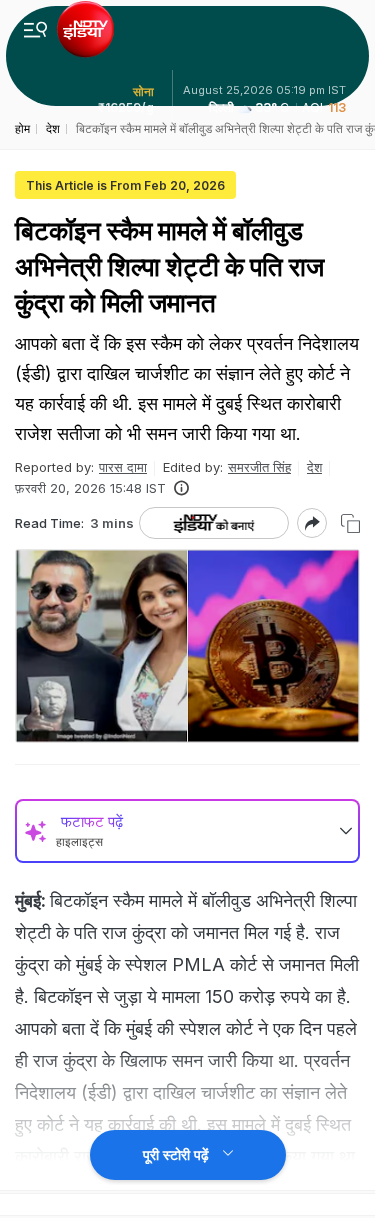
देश (314, 467)
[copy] (350, 523)
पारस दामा (123, 467)
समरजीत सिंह (259, 467)
